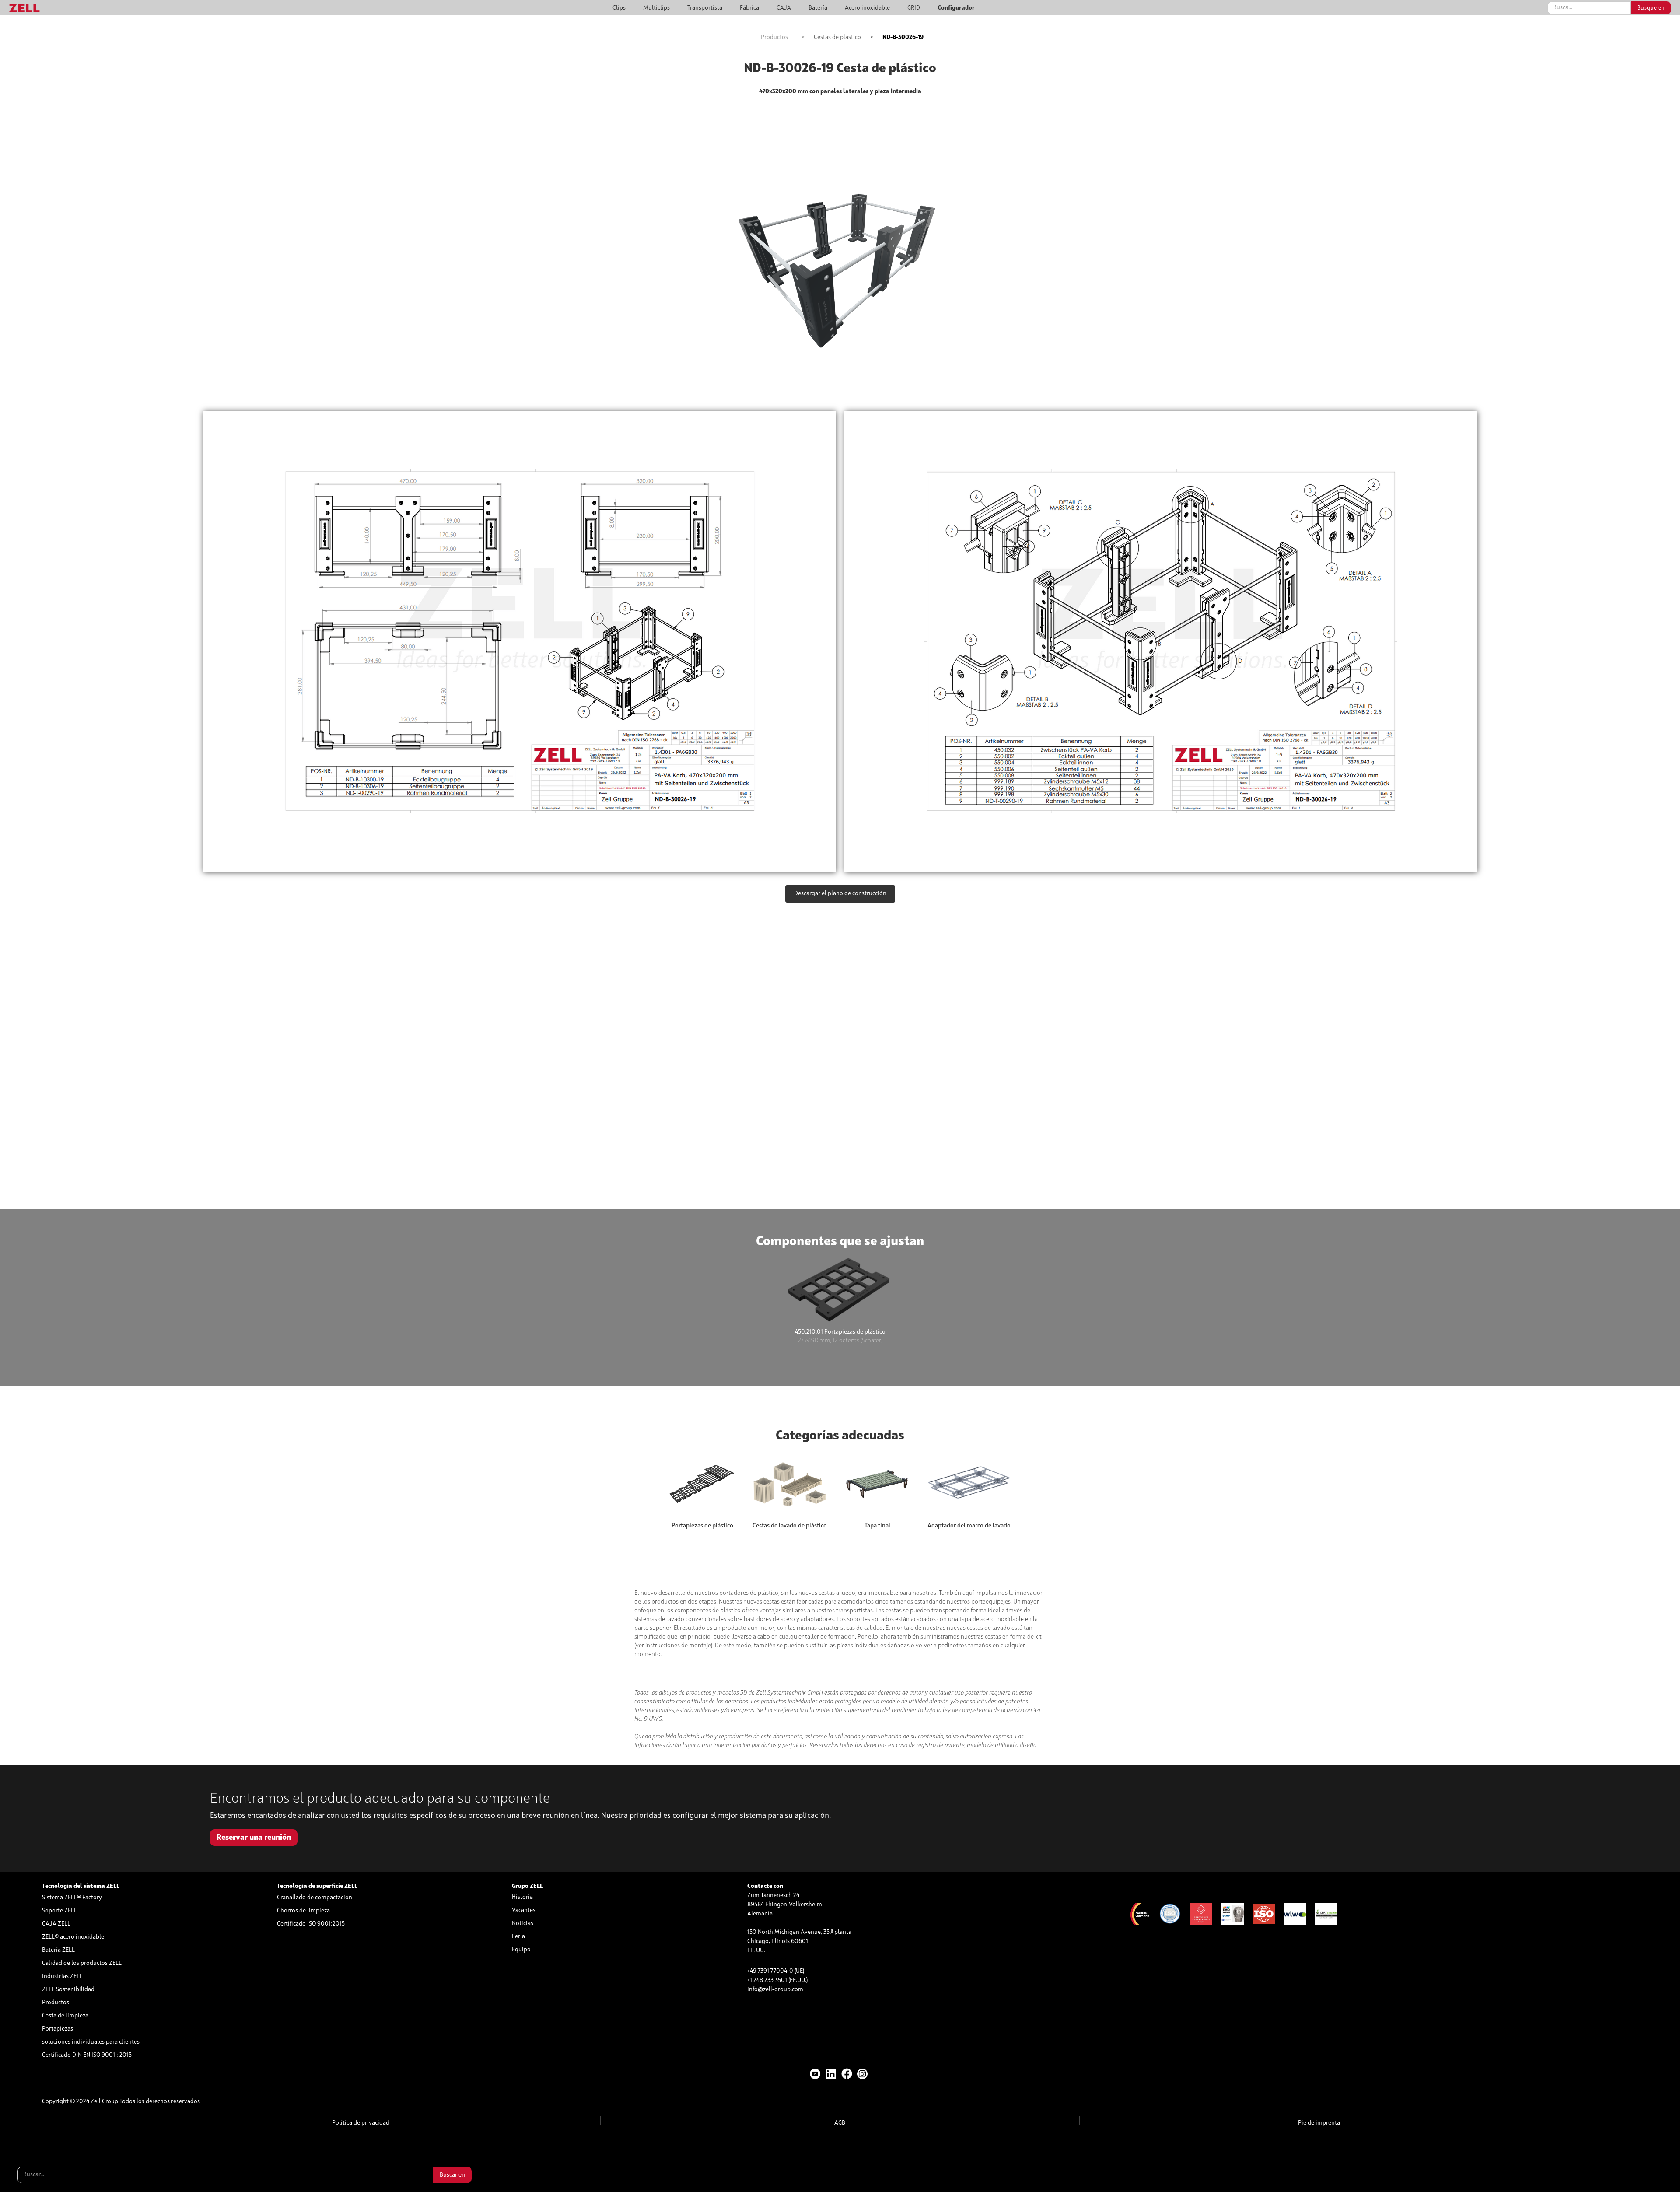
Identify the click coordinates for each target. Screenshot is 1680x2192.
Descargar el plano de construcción (840, 893)
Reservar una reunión (254, 1838)
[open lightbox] (519, 641)
